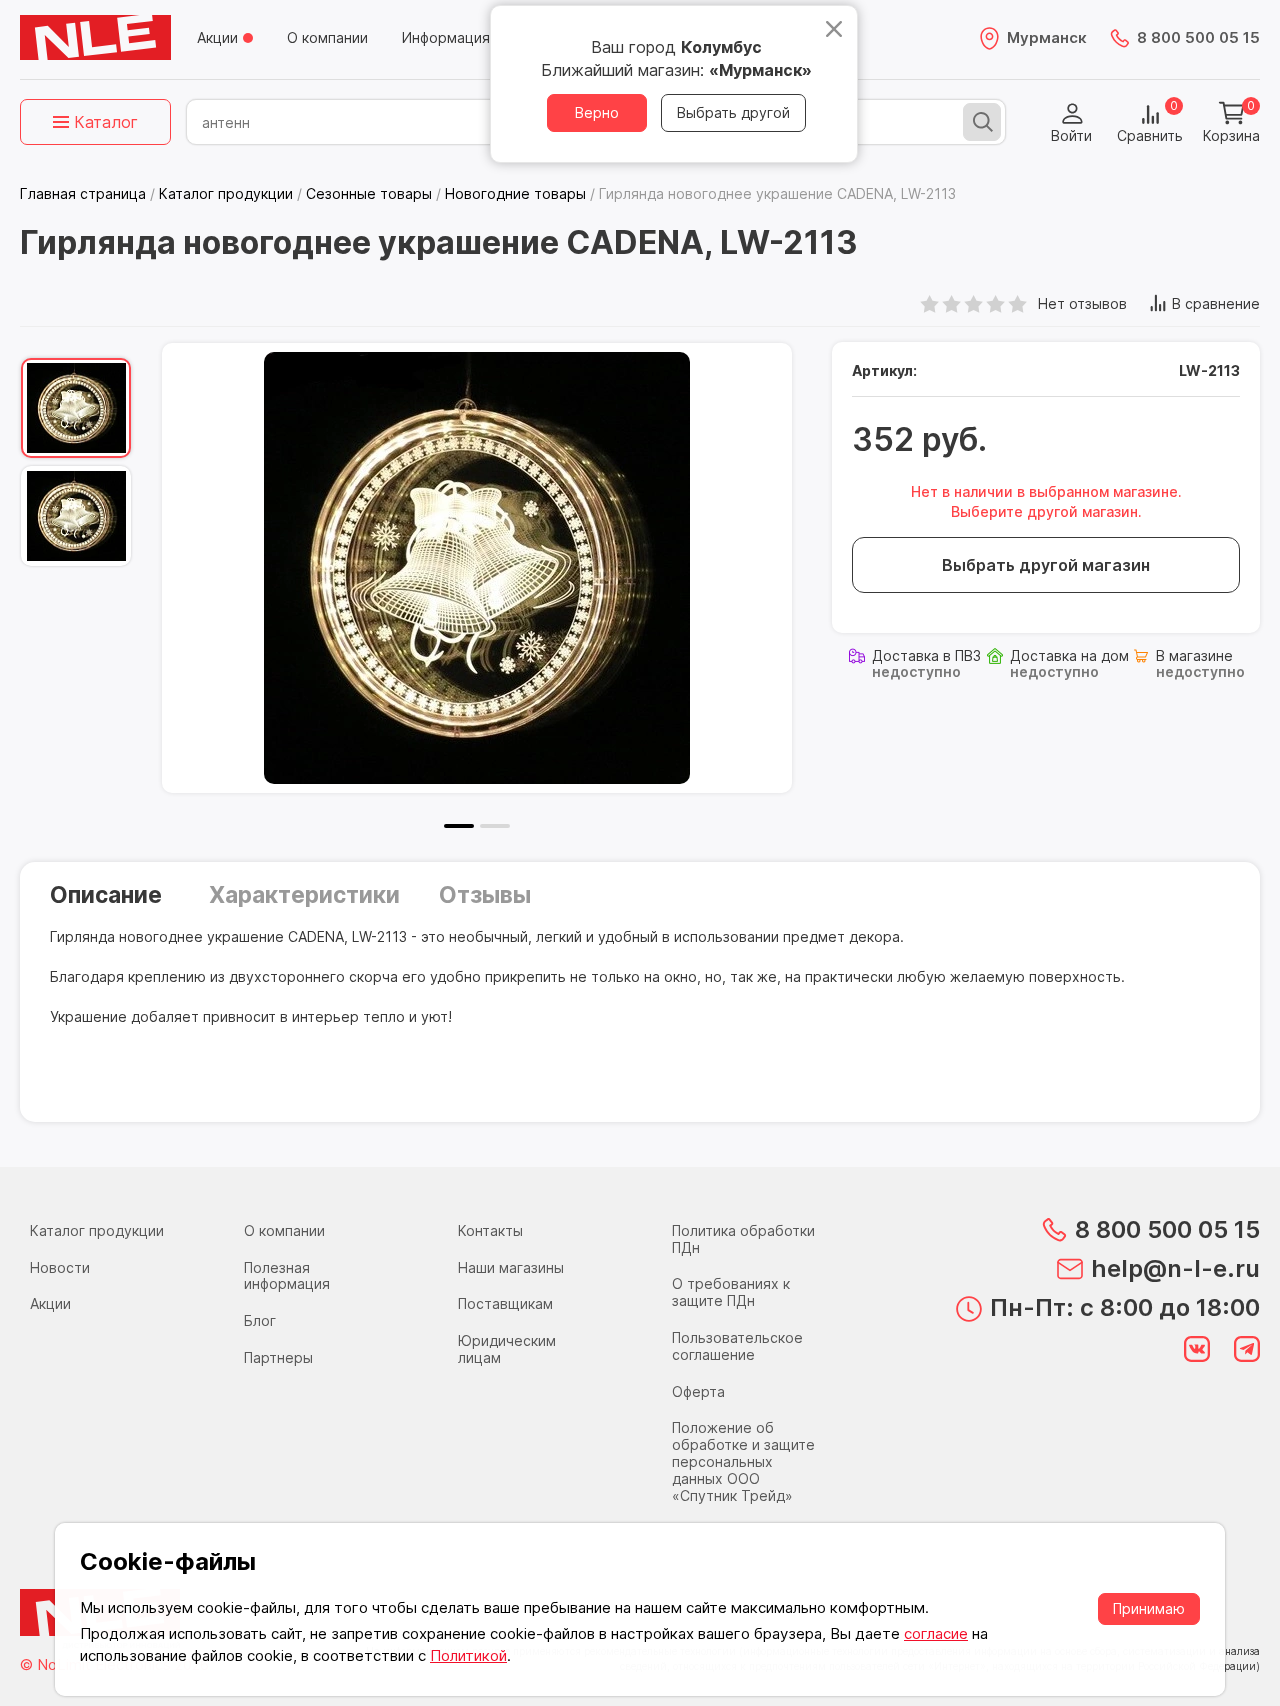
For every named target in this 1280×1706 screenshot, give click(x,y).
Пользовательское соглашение (737, 1346)
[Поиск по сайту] (982, 122)
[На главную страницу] (95, 38)
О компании (327, 37)
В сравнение (1216, 303)
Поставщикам (505, 1303)
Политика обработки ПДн (743, 1239)
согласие (936, 1633)
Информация (446, 37)
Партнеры (278, 1357)
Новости (60, 1267)
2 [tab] (495, 826)
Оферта (698, 1391)
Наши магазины (511, 1267)
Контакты (490, 1230)
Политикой (468, 1655)
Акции (217, 37)
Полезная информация (287, 1276)
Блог (260, 1320)
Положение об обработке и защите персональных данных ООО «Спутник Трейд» (743, 1461)
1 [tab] (459, 826)
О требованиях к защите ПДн (731, 1292)
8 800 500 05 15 (1198, 37)
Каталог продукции (97, 1230)
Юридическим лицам (507, 1349)
